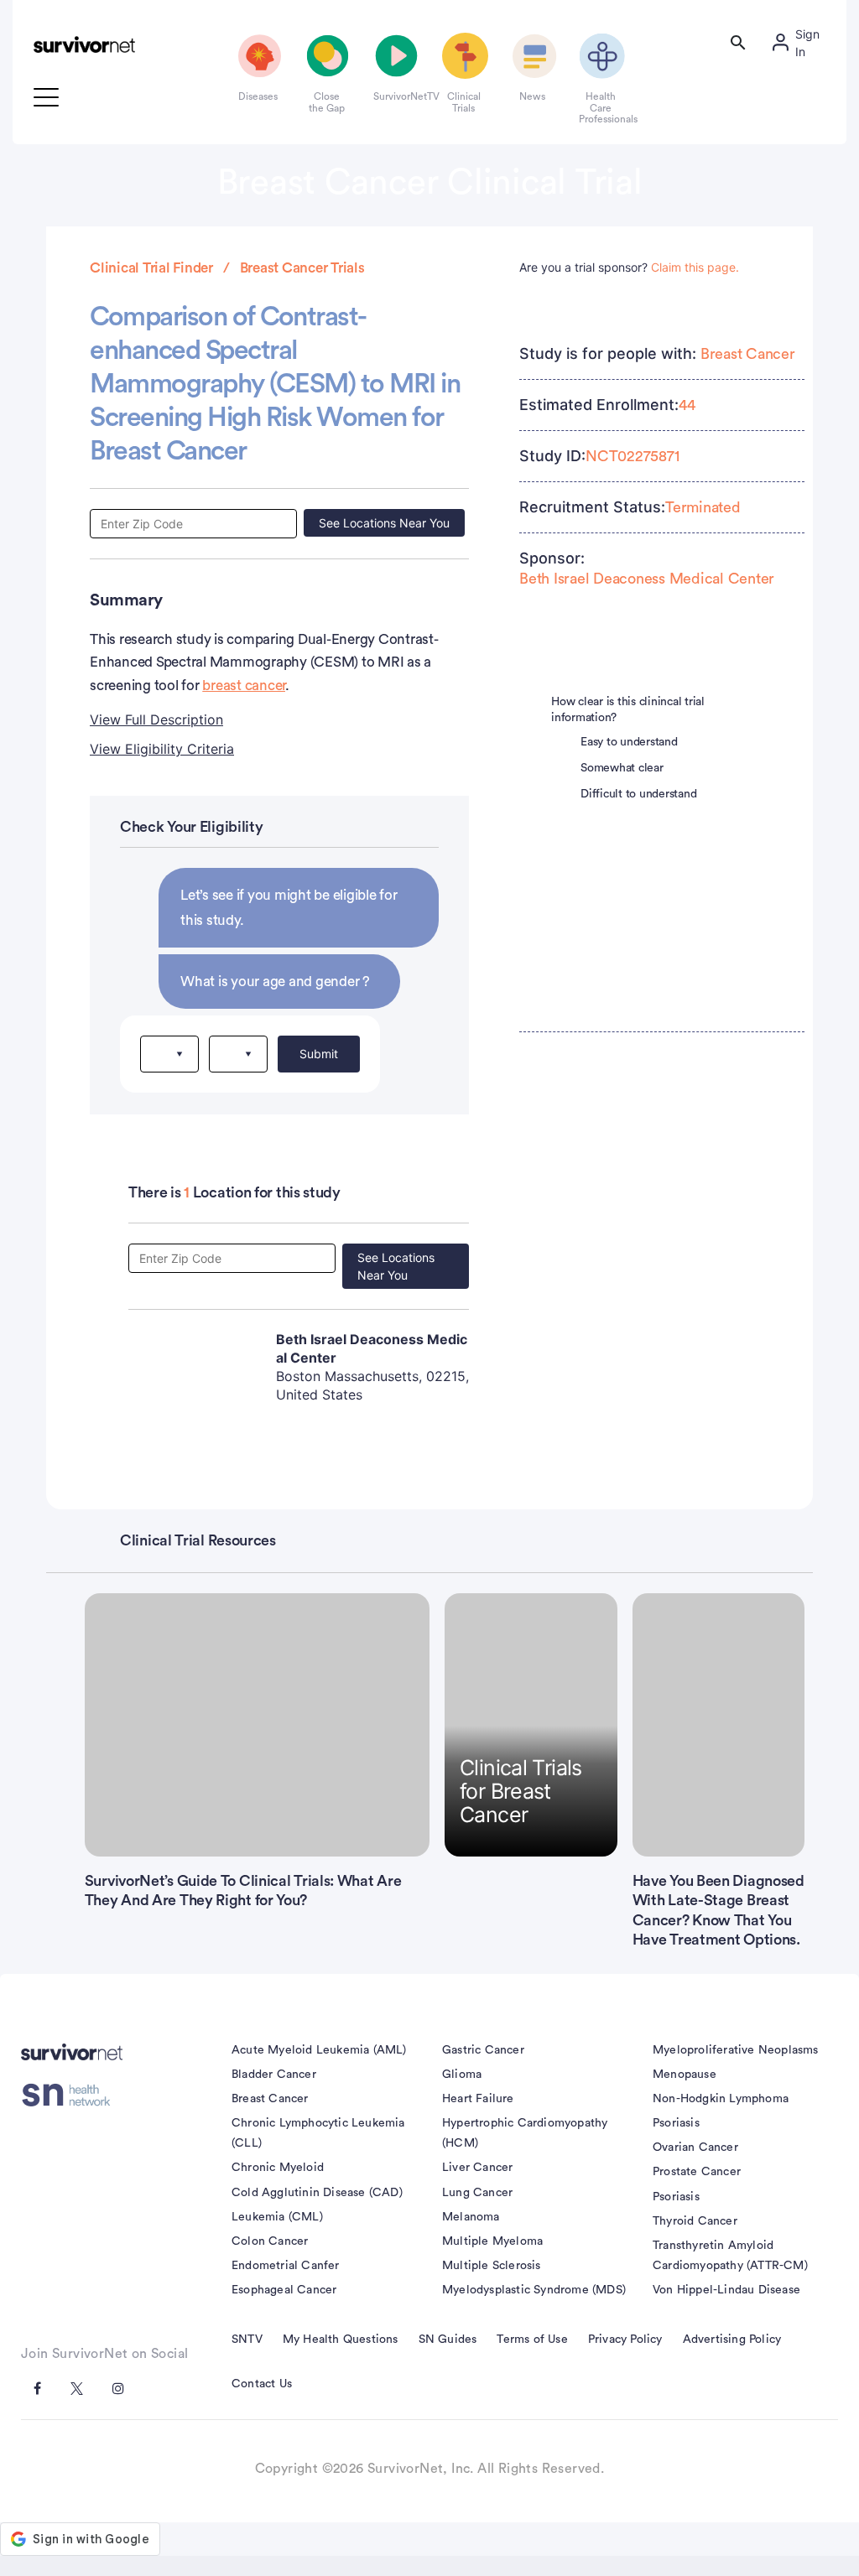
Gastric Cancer (483, 2050)
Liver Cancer (477, 2168)
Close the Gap (327, 102)
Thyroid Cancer (695, 2221)
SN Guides (448, 2340)
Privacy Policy (625, 2340)
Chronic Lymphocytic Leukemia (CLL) (318, 2133)
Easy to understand (629, 742)
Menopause (685, 2075)
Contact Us (262, 2384)
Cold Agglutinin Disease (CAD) (317, 2193)
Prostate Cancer (697, 2172)
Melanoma (471, 2217)
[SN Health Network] (72, 2096)
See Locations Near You (384, 523)
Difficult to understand (638, 794)
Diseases (258, 96)
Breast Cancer (748, 354)
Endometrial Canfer (286, 2266)
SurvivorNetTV (395, 96)
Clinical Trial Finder (151, 268)
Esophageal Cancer (284, 2290)
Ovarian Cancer (695, 2148)
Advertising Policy (732, 2340)
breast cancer (244, 686)
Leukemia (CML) (277, 2217)
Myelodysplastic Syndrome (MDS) (534, 2290)
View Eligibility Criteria (162, 749)
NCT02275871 (632, 456)
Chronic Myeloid (278, 2168)
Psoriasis (676, 2123)
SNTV (247, 2340)
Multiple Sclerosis (492, 2266)
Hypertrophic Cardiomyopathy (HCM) (525, 2133)
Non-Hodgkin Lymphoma (721, 2099)
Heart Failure (478, 2099)
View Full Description (156, 719)
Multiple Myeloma (492, 2241)
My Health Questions (341, 2340)
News (532, 96)
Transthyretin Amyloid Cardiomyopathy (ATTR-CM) (730, 2256)
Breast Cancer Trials (302, 268)
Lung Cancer (477, 2193)
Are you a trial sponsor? (629, 267)
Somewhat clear (622, 768)
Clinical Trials (464, 102)
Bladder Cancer (274, 2075)
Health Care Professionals (601, 108)
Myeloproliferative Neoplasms (736, 2050)
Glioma (462, 2075)
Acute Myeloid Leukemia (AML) (319, 2050)
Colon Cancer (270, 2241)
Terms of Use (532, 2340)
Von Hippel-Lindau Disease (726, 2290)
